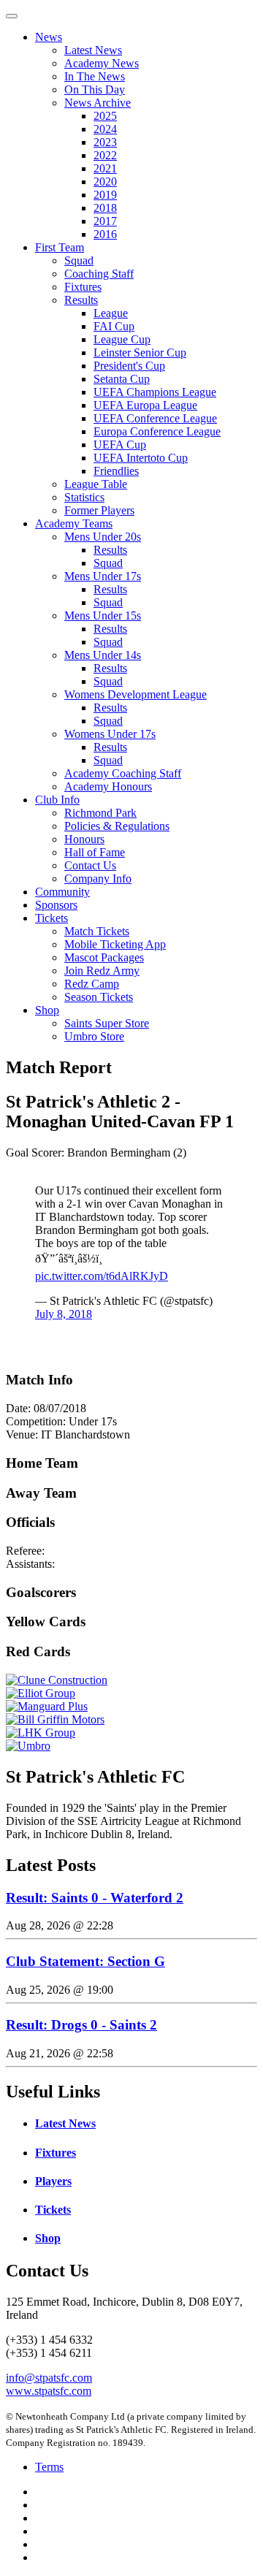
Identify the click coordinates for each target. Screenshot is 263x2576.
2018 (105, 208)
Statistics (84, 497)
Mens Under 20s (103, 537)
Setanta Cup (122, 379)
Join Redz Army (102, 971)
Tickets (52, 918)
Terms (49, 2467)
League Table (96, 484)
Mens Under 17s (103, 576)
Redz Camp (92, 984)
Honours (84, 839)
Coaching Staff (99, 274)
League (111, 313)
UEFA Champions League (155, 392)
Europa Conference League (157, 431)
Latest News (93, 50)
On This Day (95, 89)
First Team (60, 247)
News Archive (98, 103)
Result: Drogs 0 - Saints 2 (81, 2025)
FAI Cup (114, 326)
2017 (105, 221)
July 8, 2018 (64, 1314)
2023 (105, 142)
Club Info (57, 800)
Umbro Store (94, 1036)
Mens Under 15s (103, 616)
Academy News (102, 63)
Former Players (99, 510)
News (49, 37)
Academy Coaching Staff (123, 773)
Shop (47, 1010)
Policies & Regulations (117, 826)
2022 (105, 155)
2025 (105, 116)
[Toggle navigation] (12, 16)
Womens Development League (136, 694)
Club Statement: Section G (85, 1961)
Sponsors (56, 905)
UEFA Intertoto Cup (141, 458)
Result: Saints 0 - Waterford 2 (95, 1898)
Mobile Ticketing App (115, 944)
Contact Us (90, 865)
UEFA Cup (120, 445)
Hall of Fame (95, 852)
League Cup (122, 339)
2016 (105, 234)
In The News (95, 76)
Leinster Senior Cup (140, 353)
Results (81, 300)
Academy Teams (74, 523)
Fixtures (83, 287)
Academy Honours (108, 786)
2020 (105, 182)
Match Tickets (97, 931)
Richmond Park (100, 813)
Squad (79, 260)
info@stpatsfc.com (49, 2378)
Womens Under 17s (110, 734)
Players (53, 2181)
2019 (105, 195)
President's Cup (129, 366)
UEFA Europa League (145, 405)
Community (62, 892)
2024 (105, 129)
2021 (105, 168)
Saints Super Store (107, 1023)
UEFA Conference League (155, 418)
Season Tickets (99, 997)
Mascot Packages (104, 957)
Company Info (98, 879)
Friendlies (116, 471)
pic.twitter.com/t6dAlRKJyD (102, 1276)
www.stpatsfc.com (49, 2391)
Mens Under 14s (103, 655)
